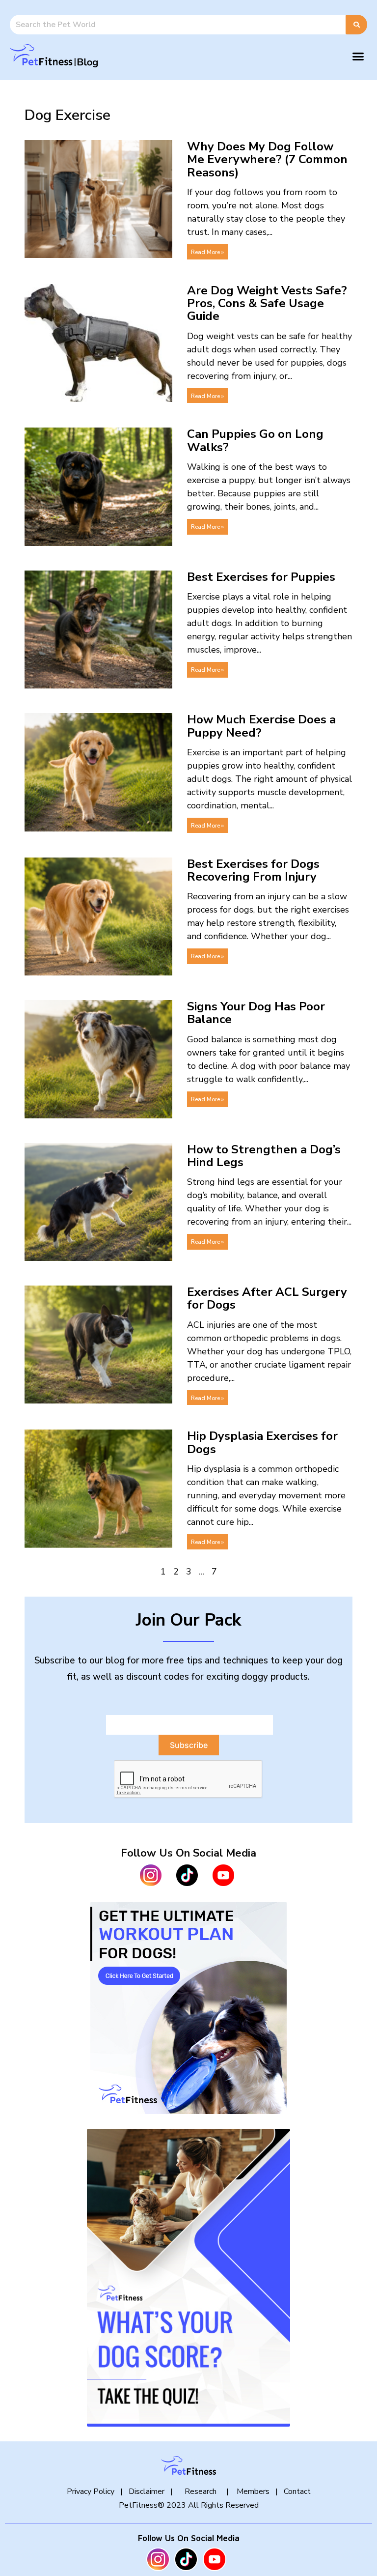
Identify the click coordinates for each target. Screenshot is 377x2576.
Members (252, 2491)
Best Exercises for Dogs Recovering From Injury (253, 870)
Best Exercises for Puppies (261, 577)
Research (201, 2491)
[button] (358, 56)
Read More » (207, 252)
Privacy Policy (91, 2491)
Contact (297, 2491)
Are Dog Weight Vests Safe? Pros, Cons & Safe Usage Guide (267, 303)
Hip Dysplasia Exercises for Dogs (262, 1442)
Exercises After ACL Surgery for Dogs (267, 1298)
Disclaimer (147, 2491)
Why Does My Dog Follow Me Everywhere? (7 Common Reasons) (267, 159)
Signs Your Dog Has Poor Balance (256, 1013)
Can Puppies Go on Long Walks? (255, 440)
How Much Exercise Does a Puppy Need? (261, 726)
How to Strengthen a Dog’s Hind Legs (264, 1156)
